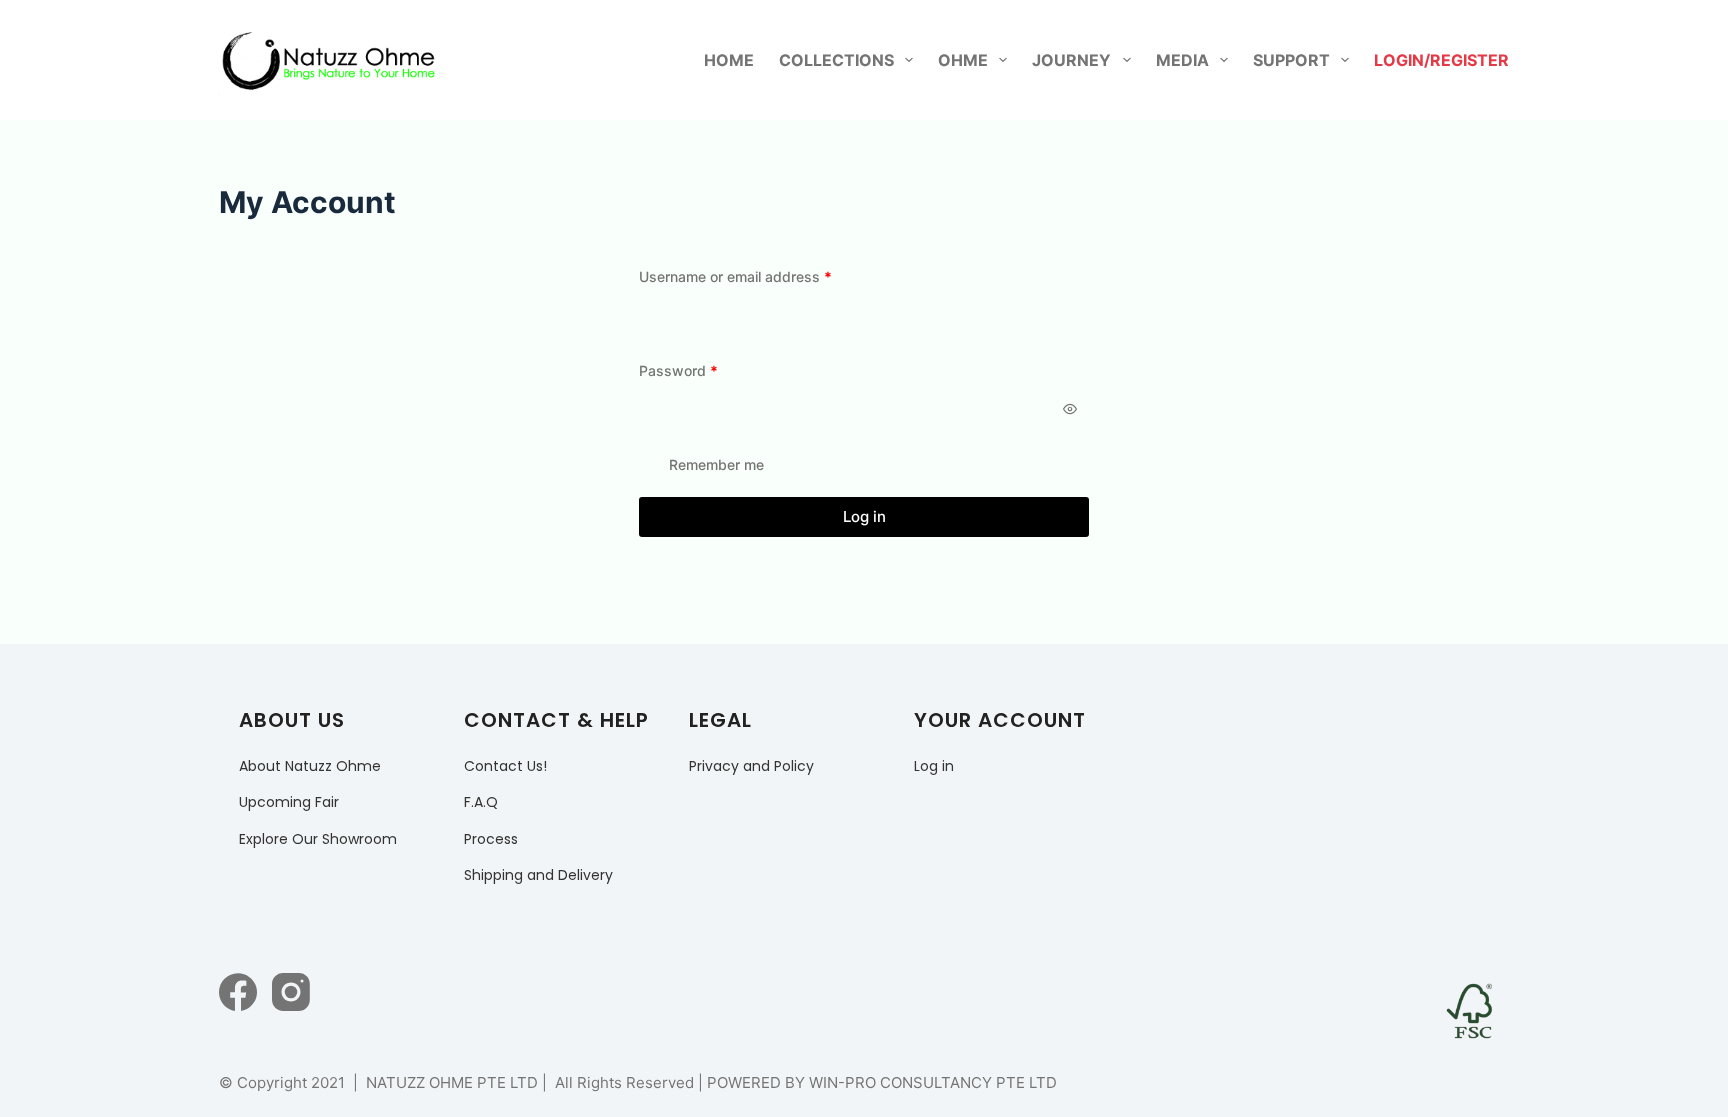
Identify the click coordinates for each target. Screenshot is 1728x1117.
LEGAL (720, 720)
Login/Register (1441, 60)
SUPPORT (1291, 60)
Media (1182, 60)
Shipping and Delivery (538, 875)
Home (729, 60)
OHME (963, 60)
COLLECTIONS (836, 60)
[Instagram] (291, 992)
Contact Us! (505, 766)
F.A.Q (481, 802)
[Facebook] (238, 992)
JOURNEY (1071, 60)
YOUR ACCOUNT (1000, 720)
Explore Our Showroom (318, 839)
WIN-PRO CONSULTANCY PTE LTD (933, 1082)
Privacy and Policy (751, 766)
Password (707, 370)
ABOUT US (292, 720)
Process (491, 839)
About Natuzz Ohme (310, 766)
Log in (864, 516)
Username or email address (764, 276)
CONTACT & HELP (556, 720)
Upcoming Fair (289, 802)
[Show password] (1070, 409)
